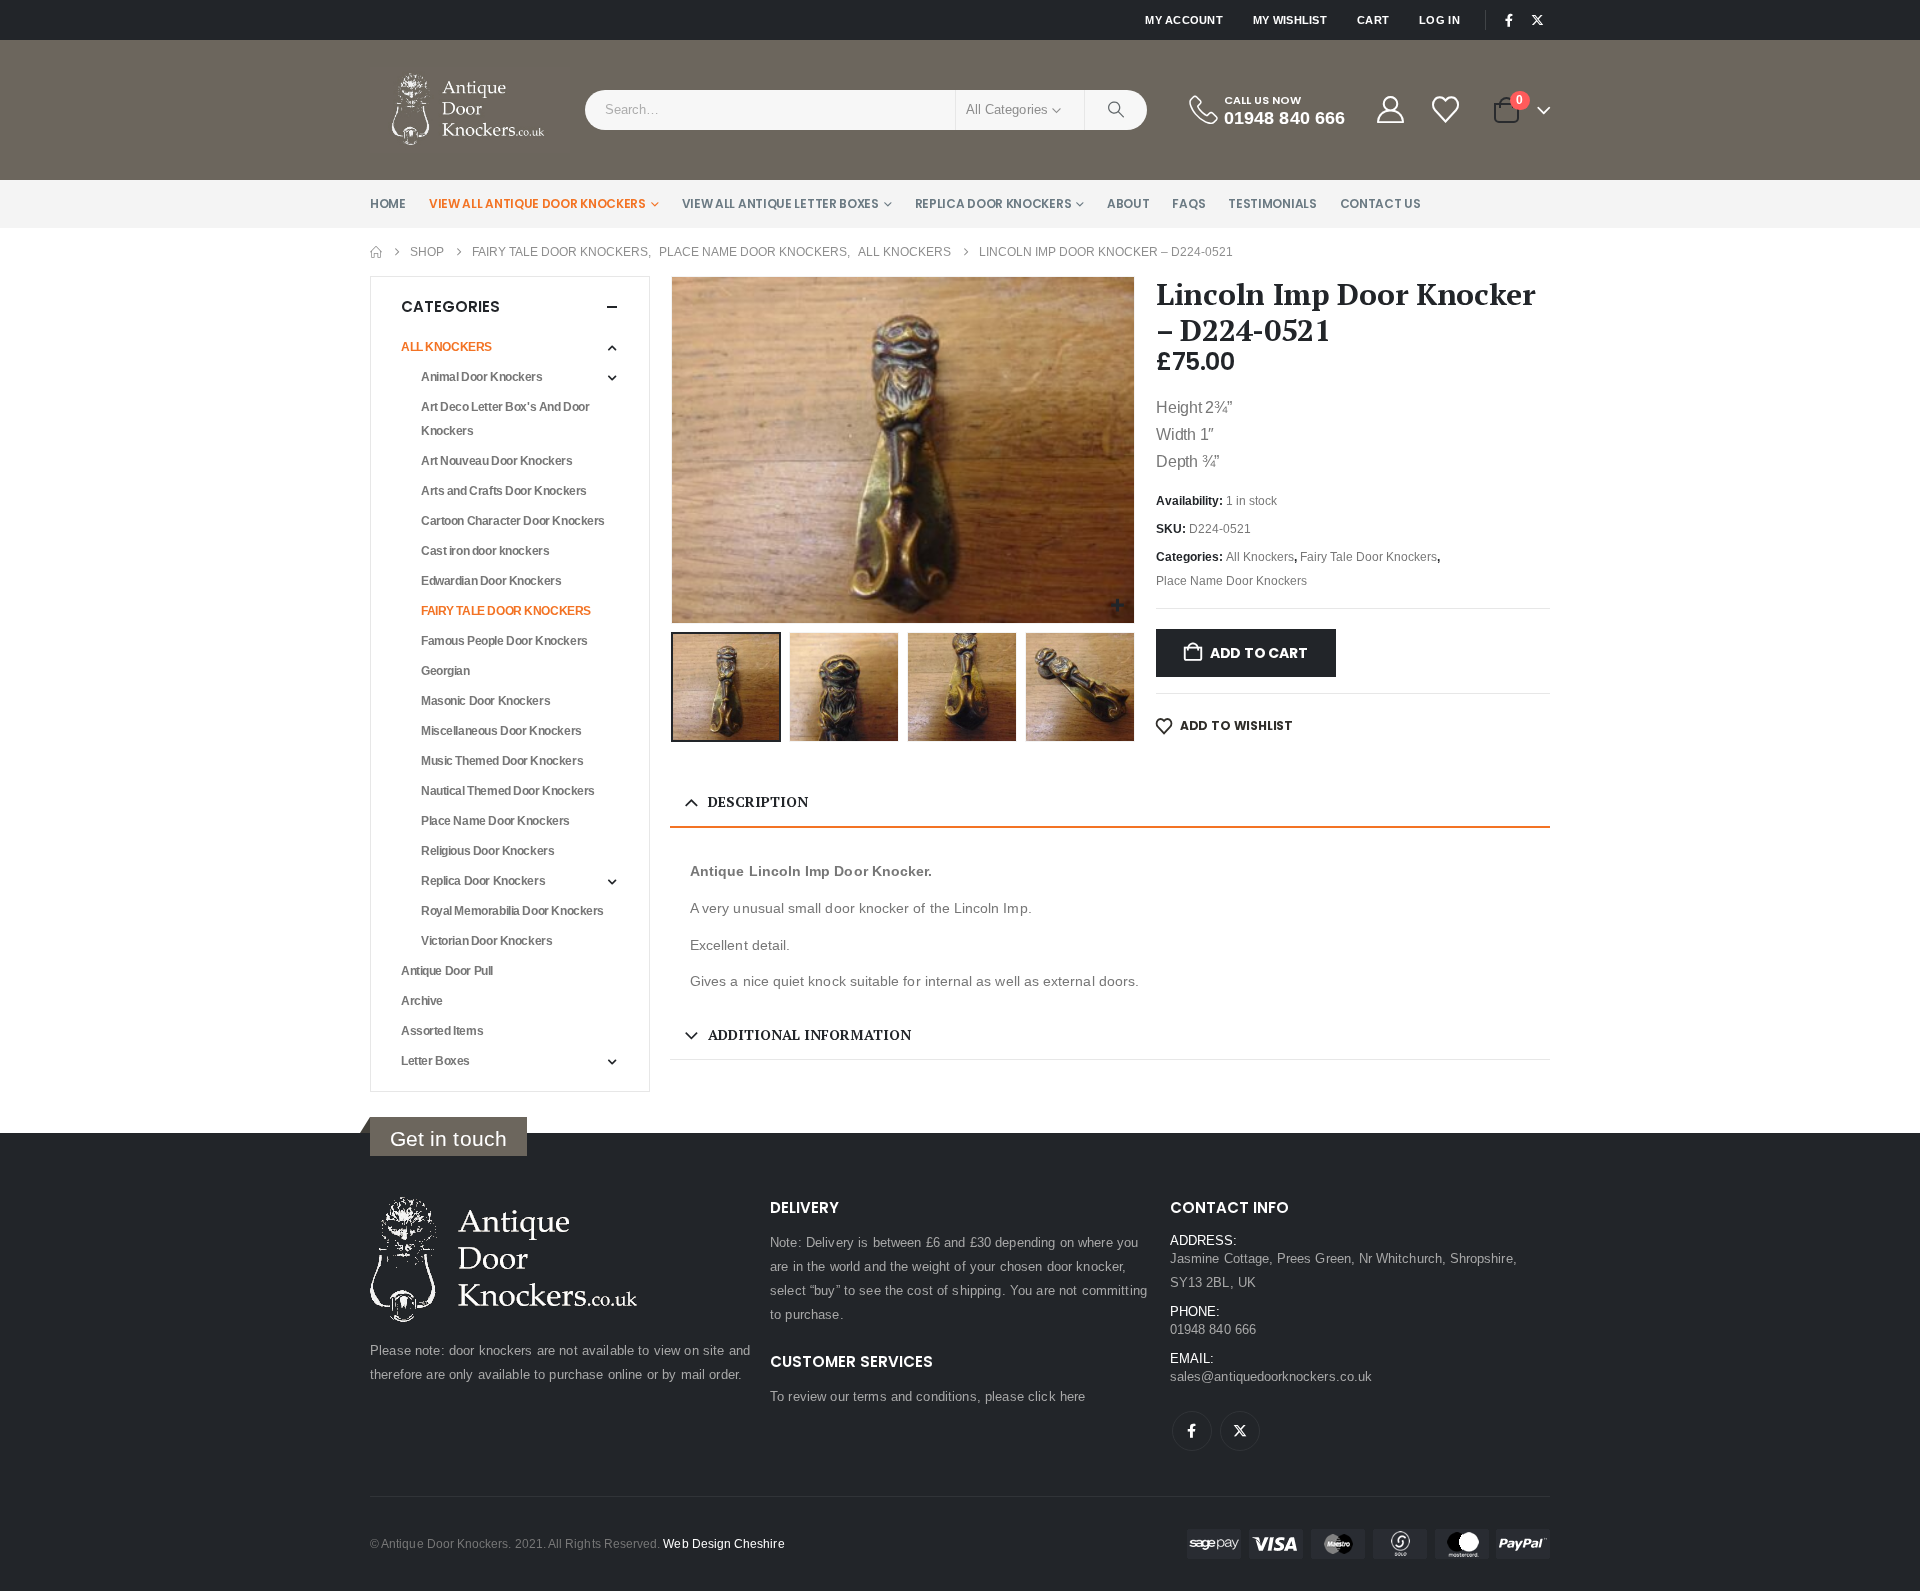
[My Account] (1390, 109)
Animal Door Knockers (482, 377)
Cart (1373, 20)
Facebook (1192, 1431)
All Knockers (1260, 557)
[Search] (1116, 110)
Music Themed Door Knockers (502, 761)
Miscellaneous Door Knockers (501, 731)
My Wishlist (1290, 20)
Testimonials (1272, 203)
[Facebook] (1509, 20)
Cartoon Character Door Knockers (513, 521)
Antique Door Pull (447, 971)
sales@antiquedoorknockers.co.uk (1271, 1376)
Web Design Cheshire (723, 1543)
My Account (1184, 20)
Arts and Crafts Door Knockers (504, 491)
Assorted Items (442, 1031)
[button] (675, 450)
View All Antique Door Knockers (537, 203)
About (1128, 203)
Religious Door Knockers (487, 851)
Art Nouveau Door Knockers (497, 461)
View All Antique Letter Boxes (780, 203)
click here (1056, 1396)
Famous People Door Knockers (504, 641)
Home (388, 203)
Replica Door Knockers (993, 203)
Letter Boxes (435, 1061)
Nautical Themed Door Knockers (508, 791)
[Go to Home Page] (376, 252)
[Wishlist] (1447, 109)
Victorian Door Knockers (486, 941)
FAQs (1188, 203)
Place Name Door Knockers (1231, 581)
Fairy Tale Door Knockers (1368, 557)
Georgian (445, 671)
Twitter (1240, 1431)
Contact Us (1380, 203)
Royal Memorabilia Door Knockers (512, 911)
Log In (1439, 20)
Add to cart (1259, 653)
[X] (1537, 20)
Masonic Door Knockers (485, 701)
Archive (422, 1001)
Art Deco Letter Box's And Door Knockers (505, 419)
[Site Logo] (470, 110)
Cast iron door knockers (485, 551)
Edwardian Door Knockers (491, 581)
